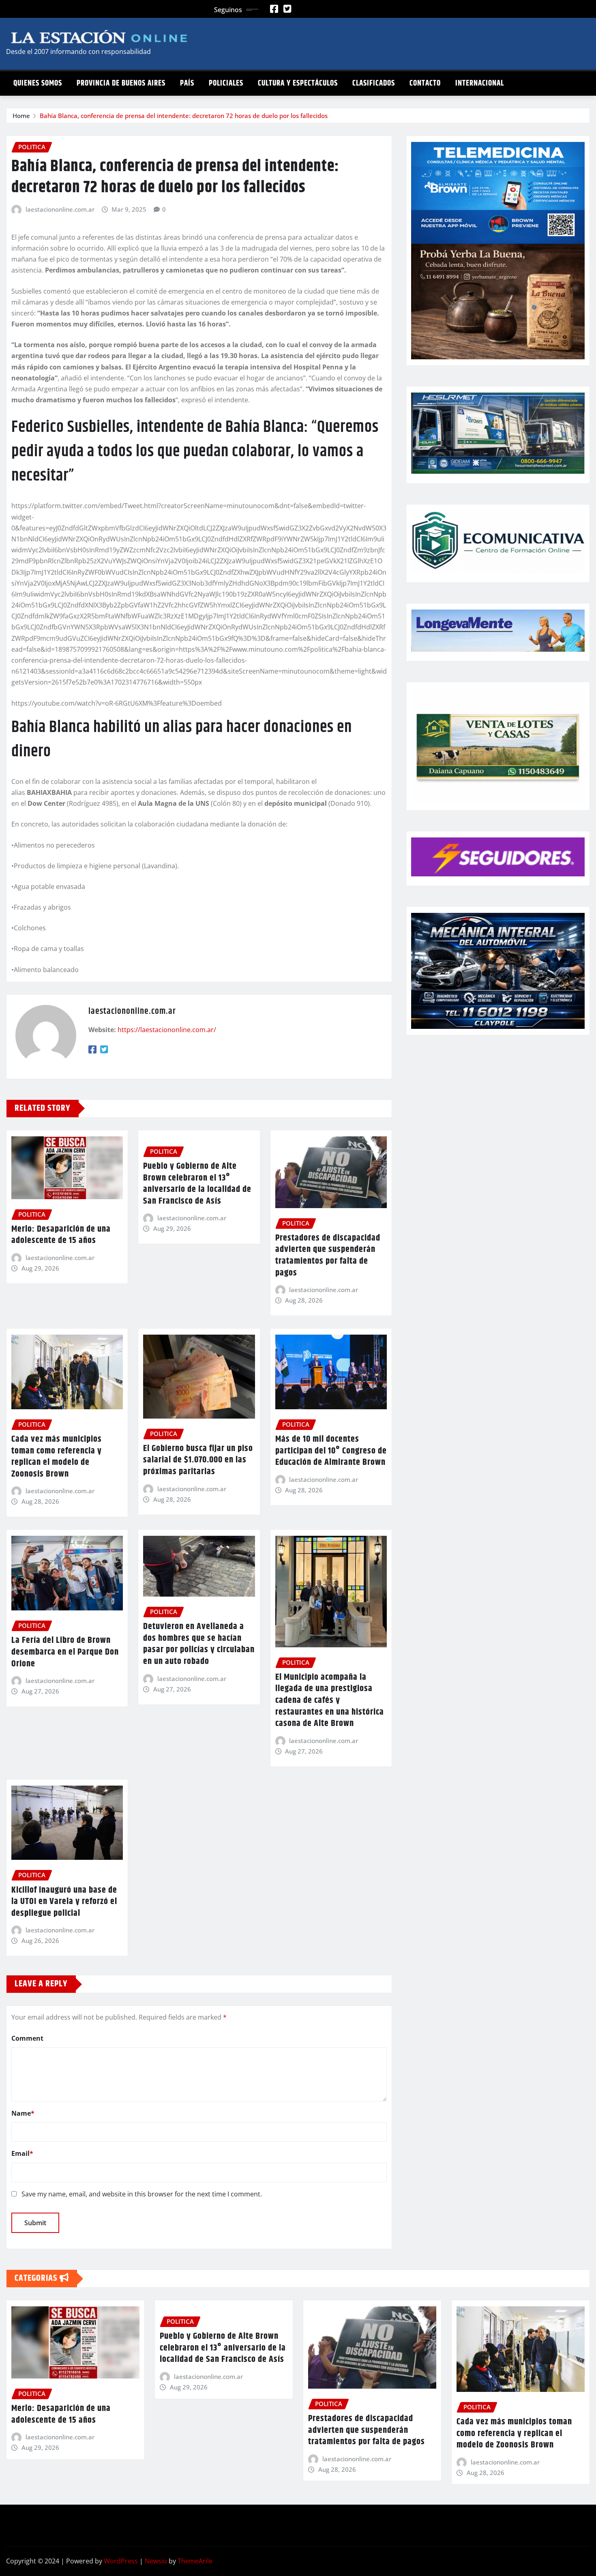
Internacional (480, 83)
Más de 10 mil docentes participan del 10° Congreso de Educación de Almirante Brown (331, 1451)
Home (21, 116)
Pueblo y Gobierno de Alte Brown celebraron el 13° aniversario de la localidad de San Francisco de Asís (197, 1184)
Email (22, 2153)
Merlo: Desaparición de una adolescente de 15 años (61, 1235)
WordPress (121, 2561)
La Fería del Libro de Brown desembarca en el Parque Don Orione (65, 1652)
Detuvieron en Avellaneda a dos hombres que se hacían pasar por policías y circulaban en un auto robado (199, 1644)
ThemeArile (195, 2561)
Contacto (425, 83)
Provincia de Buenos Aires (121, 83)
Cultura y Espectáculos (298, 83)
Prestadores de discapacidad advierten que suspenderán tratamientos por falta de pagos (328, 1256)
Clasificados (374, 83)
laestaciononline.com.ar (60, 209)
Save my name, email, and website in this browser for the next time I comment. (142, 2194)
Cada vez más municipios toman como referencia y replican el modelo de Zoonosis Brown (57, 1457)
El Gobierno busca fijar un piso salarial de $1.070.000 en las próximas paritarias (198, 1460)
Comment (27, 2038)
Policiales (226, 83)
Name (23, 2113)
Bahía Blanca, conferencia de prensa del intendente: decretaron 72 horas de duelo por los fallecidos (184, 116)
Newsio (156, 2561)
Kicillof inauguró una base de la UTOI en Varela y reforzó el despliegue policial (64, 1902)
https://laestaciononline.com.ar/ (167, 1030)
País (187, 83)
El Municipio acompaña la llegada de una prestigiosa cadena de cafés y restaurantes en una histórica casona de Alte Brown (330, 1700)
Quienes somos (38, 83)
